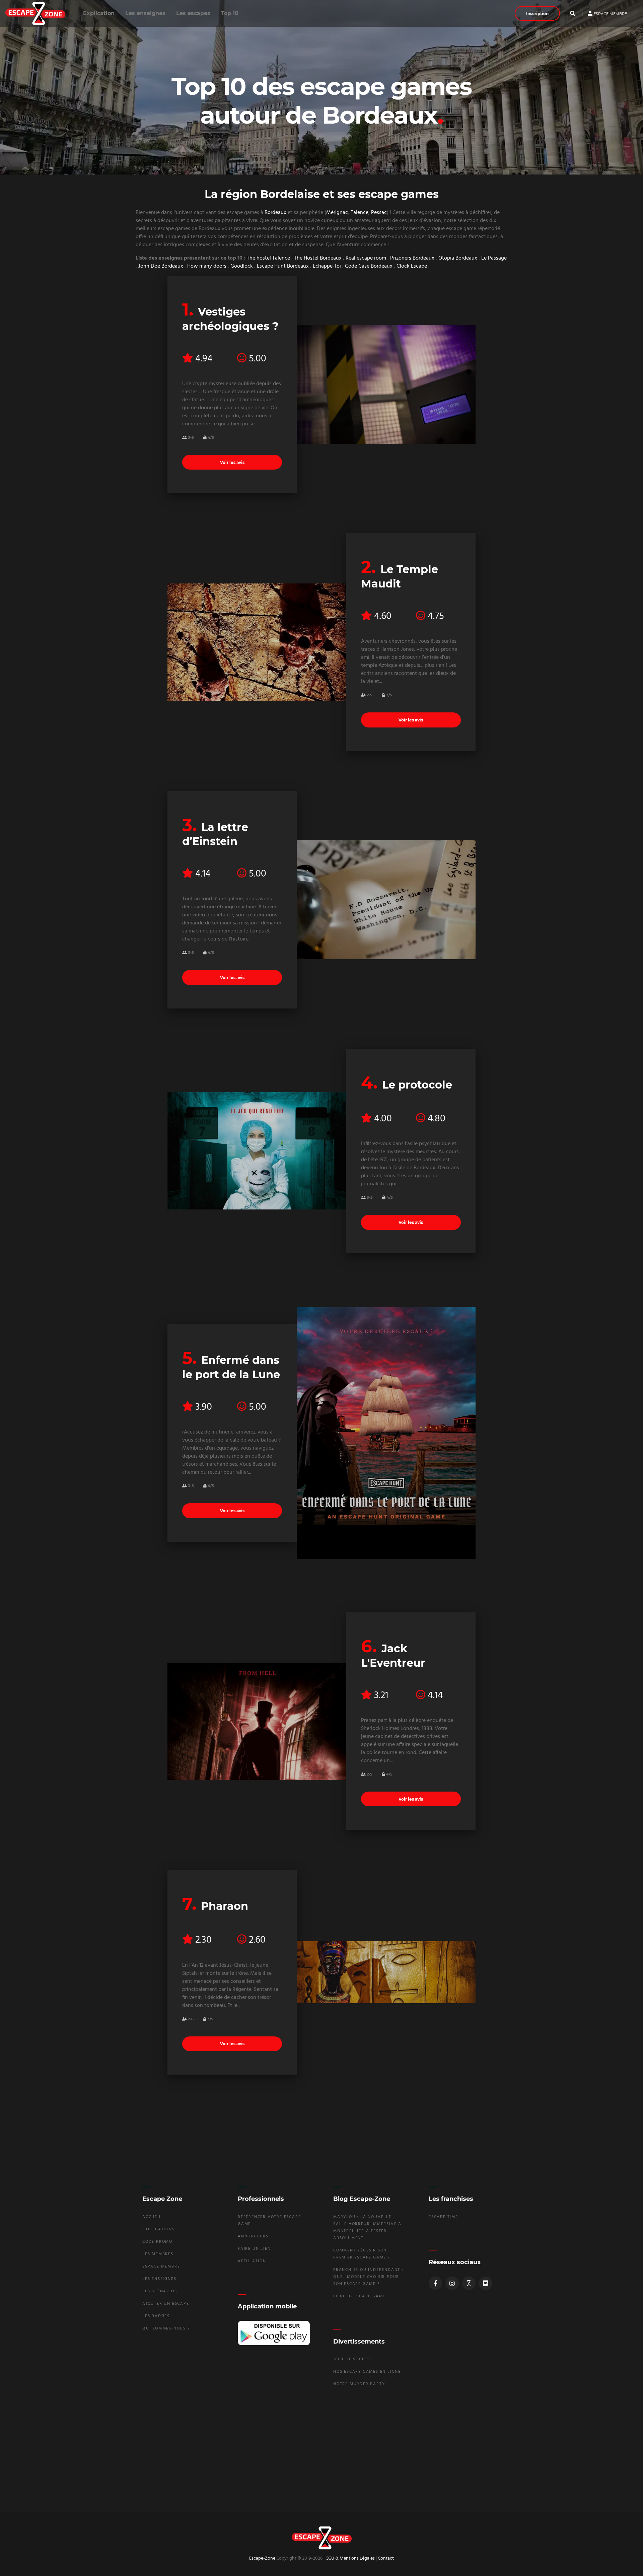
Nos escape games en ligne (367, 2372)
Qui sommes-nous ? (166, 2328)
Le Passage (494, 258)
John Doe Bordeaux (161, 266)
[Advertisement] (321, 2449)
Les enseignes (145, 13)
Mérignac (337, 213)
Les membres (158, 2254)
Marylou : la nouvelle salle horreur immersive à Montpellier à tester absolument (367, 2227)
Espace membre (610, 13)
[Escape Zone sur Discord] (486, 2283)
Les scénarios (160, 2291)
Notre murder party (359, 2384)
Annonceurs (253, 2236)
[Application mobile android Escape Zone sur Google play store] (274, 2333)
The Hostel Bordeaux (318, 258)
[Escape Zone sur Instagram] (452, 2283)
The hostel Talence (268, 258)
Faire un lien (254, 2249)
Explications (159, 2229)
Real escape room (366, 258)
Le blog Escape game (359, 2296)
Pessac (379, 213)
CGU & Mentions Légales (350, 2558)
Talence (360, 213)
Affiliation (252, 2261)
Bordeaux (275, 213)
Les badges (156, 2316)
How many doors (207, 266)
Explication (99, 13)
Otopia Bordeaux (458, 258)
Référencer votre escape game (269, 2220)
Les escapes (193, 13)
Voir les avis (232, 462)
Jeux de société (352, 2359)
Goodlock (242, 266)
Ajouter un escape (166, 2304)
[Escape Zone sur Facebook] (435, 2283)
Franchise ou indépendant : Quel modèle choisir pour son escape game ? (368, 2277)
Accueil (152, 2217)
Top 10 (230, 13)
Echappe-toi (327, 266)
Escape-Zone (262, 2558)
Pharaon (225, 1906)
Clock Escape (412, 266)
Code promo (157, 2242)
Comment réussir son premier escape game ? (362, 2254)
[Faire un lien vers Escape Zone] (469, 2283)
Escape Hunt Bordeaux (283, 266)
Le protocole (417, 1085)
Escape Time (443, 2217)
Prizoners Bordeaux (412, 258)
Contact (386, 2558)
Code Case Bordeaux (369, 266)
